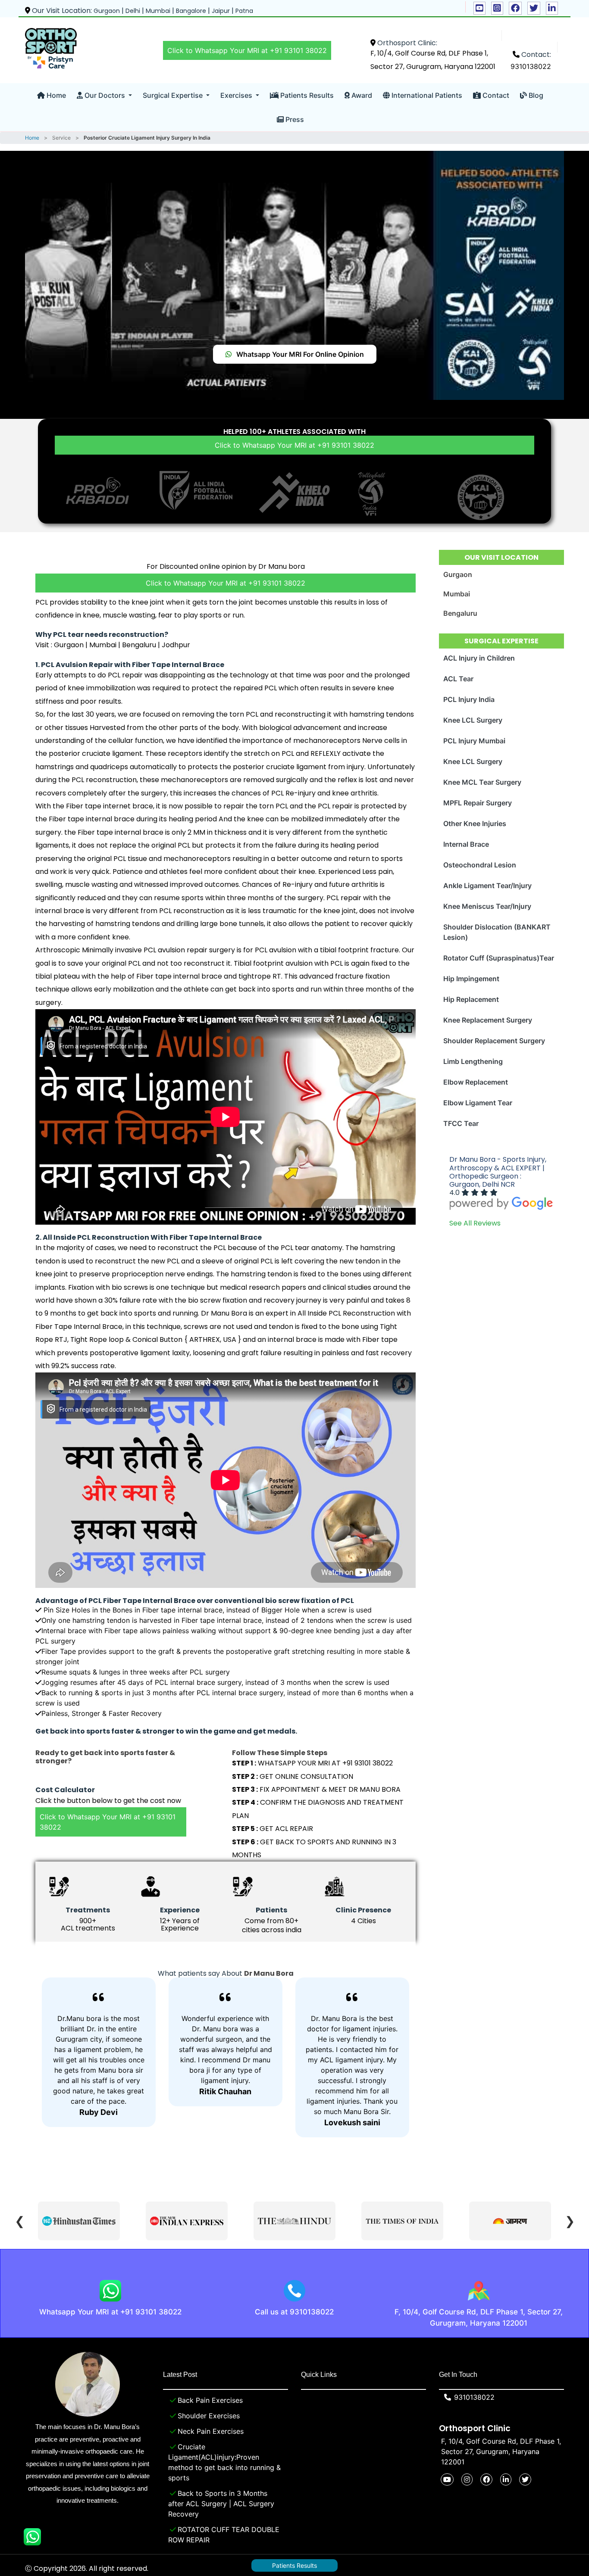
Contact (495, 95)
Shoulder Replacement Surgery (494, 1041)
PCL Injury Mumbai (474, 741)
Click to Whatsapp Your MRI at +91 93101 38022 (247, 50)
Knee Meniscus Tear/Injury (487, 906)
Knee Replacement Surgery (488, 1020)
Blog (535, 95)
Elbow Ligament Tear (478, 1103)
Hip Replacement (471, 999)
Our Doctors (105, 95)
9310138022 (531, 66)
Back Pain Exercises (210, 2400)
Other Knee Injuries (475, 823)
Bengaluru (460, 613)
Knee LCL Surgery (473, 720)
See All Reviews (475, 1223)
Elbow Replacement (476, 1082)
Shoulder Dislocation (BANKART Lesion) (497, 932)
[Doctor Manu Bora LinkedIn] (552, 8)
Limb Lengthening (473, 1061)
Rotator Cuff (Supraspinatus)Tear (499, 958)
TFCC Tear (461, 1123)
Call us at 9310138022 (294, 2312)
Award (361, 95)
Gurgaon (458, 574)
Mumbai (457, 594)
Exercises (237, 95)
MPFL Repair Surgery (478, 803)
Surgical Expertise (174, 95)
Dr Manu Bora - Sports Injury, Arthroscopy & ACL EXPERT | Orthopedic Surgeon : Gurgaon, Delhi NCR (498, 1172)
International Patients (426, 95)
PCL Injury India (469, 699)
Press (294, 119)
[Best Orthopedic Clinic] (51, 48)
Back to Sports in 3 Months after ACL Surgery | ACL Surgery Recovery (221, 2504)
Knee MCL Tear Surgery (482, 782)
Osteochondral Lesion (480, 865)
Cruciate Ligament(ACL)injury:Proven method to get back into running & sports (224, 2462)
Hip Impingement (471, 979)
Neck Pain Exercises (211, 2431)
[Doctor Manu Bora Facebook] (515, 8)
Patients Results (306, 95)
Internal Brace (466, 844)
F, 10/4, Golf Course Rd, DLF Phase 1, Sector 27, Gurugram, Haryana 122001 (479, 2317)
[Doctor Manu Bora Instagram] (497, 8)
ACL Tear (458, 679)
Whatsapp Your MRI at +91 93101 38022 (110, 2312)
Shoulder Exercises (209, 2416)
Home (55, 95)
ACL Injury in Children (479, 658)
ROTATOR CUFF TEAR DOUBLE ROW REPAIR (224, 2535)
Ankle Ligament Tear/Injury (487, 886)
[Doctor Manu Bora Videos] (479, 8)
